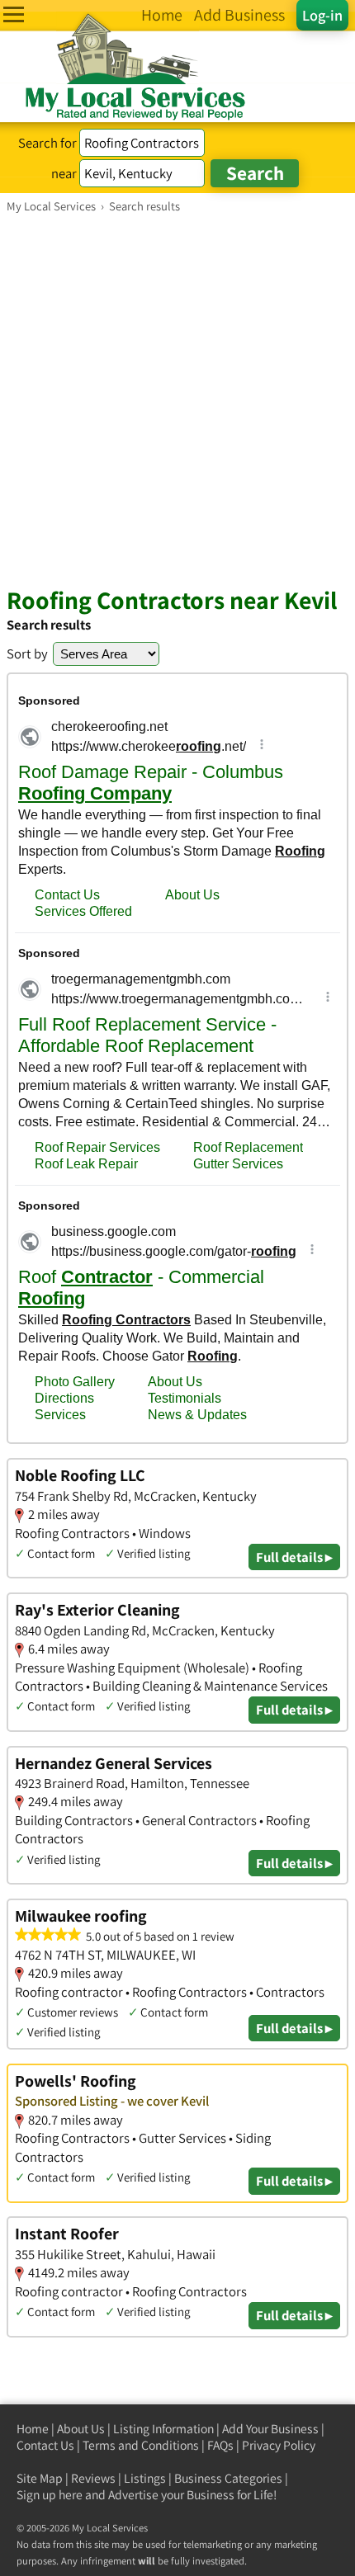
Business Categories (228, 2478)
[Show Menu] (14, 14)
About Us (81, 2429)
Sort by (27, 653)
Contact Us (45, 2445)
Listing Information (163, 2429)
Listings (145, 2478)
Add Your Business (270, 2429)
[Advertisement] (177, 399)
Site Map (40, 2478)
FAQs (220, 2445)
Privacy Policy (279, 2445)
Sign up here (50, 2495)
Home (33, 2429)
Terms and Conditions (141, 2445)
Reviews (93, 2478)
